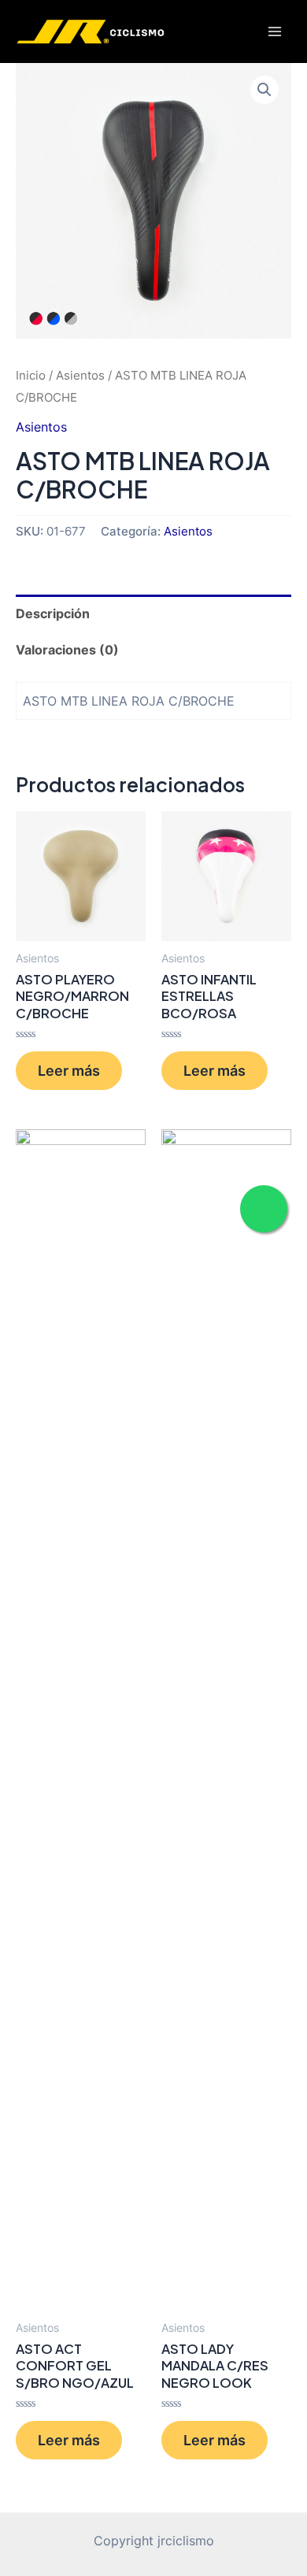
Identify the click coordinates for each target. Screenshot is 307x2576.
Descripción (53, 613)
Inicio (31, 375)
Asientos (80, 375)
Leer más (69, 1070)
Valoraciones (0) (67, 650)
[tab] (153, 613)
